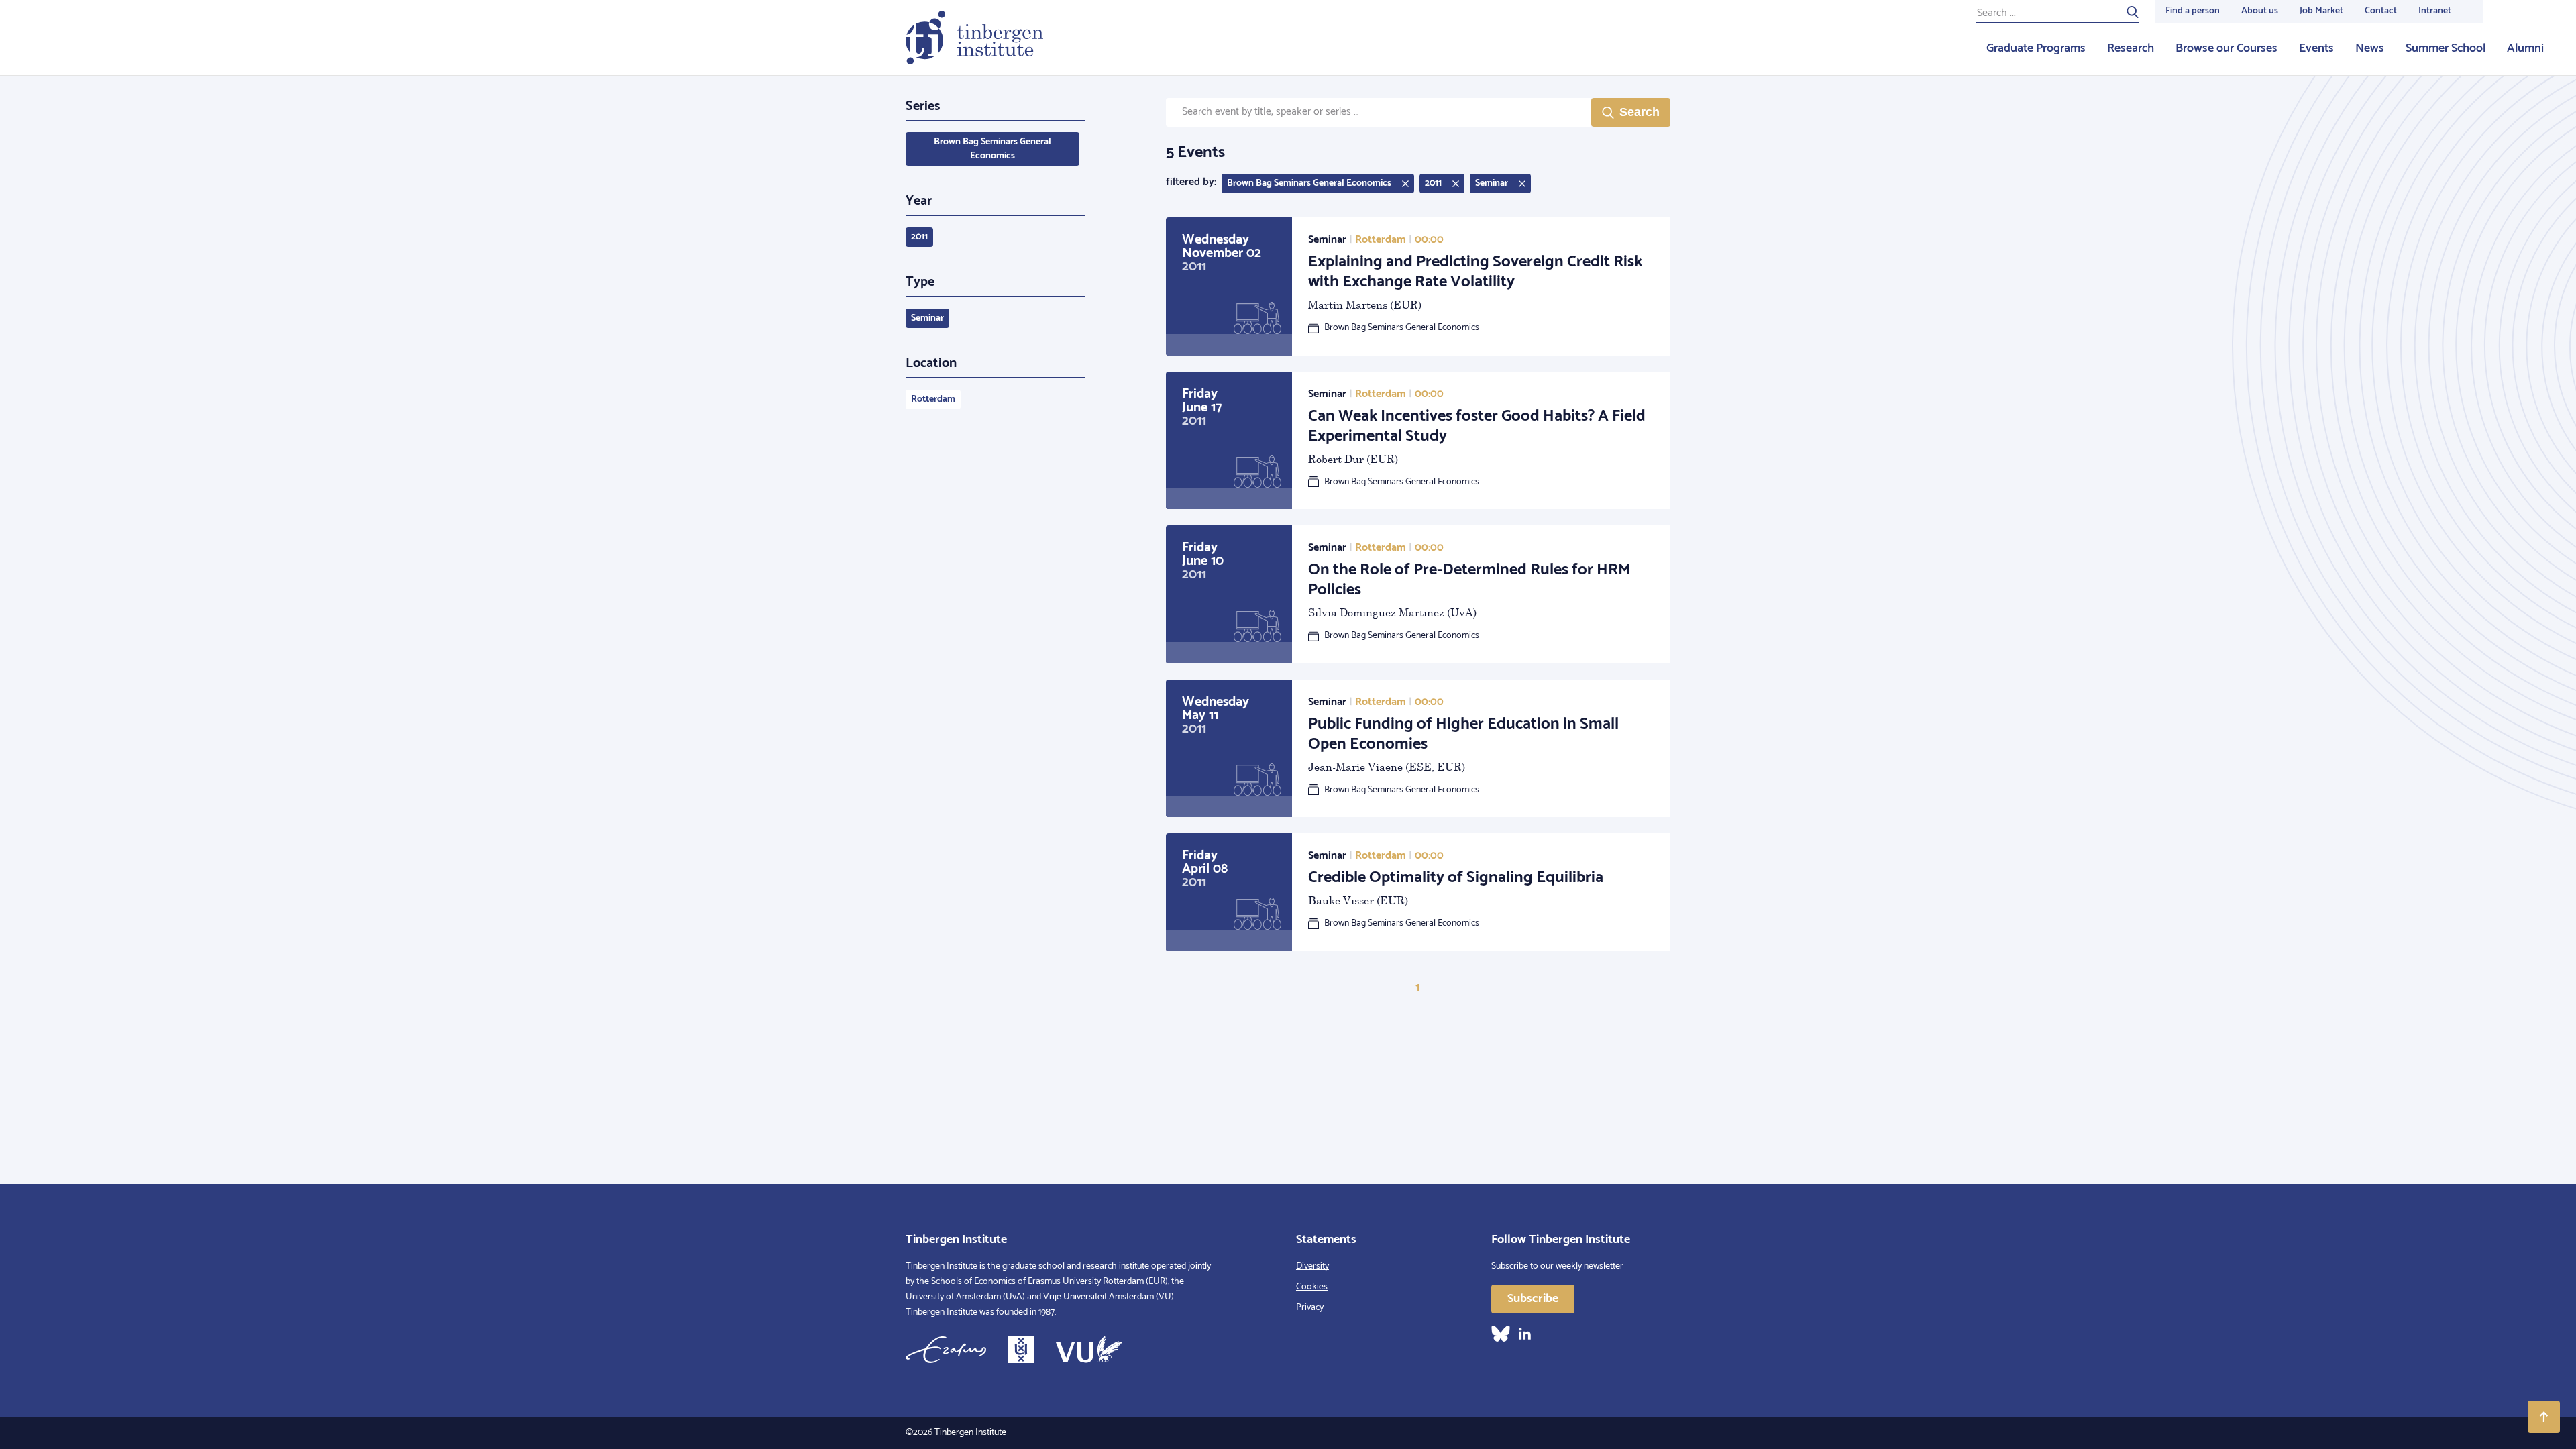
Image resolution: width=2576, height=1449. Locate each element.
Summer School (2446, 48)
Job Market (2321, 11)
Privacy (1310, 1308)
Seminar (927, 318)
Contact (2381, 11)
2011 (919, 237)
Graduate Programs (2036, 48)
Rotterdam (933, 399)
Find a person (2193, 11)
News (2370, 48)
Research (2131, 48)
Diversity (1312, 1266)
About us (2260, 11)
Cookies (1312, 1287)
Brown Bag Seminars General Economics (992, 149)
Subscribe (1533, 1299)
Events (2316, 48)
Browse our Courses (2226, 48)
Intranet (2435, 11)
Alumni (2525, 48)
